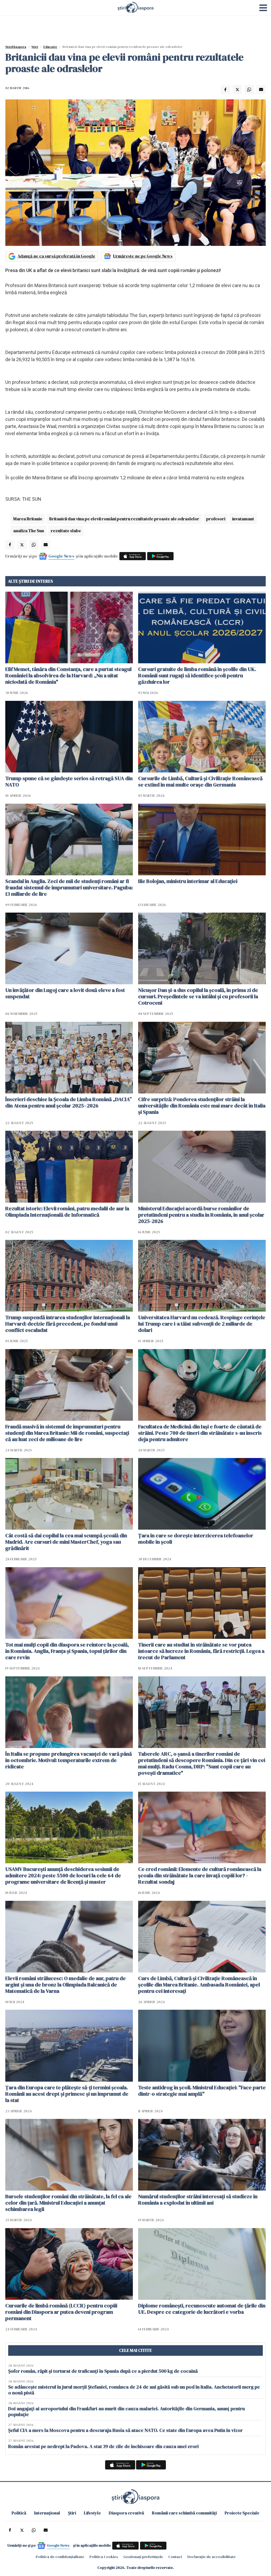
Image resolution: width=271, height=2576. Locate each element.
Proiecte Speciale (242, 2513)
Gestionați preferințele (143, 2557)
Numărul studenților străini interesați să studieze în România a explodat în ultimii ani (198, 2200)
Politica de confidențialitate (60, 2557)
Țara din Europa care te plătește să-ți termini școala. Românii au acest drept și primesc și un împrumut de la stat (67, 2094)
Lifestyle (92, 2513)
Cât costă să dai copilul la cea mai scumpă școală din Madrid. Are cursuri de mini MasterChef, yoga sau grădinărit (66, 1542)
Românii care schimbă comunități (184, 2513)
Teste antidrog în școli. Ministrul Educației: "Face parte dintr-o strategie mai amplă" (202, 2091)
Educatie (50, 47)
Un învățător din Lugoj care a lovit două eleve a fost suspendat (65, 993)
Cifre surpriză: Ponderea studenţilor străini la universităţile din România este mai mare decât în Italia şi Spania (202, 1106)
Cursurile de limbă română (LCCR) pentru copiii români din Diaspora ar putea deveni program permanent (61, 2312)
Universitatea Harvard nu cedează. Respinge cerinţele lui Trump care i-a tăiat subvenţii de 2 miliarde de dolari (202, 1324)
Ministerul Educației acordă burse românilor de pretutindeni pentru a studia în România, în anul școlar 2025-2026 (201, 1215)
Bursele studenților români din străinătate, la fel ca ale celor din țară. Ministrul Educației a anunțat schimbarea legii (68, 2203)
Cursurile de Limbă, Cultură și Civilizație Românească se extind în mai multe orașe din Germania (200, 781)
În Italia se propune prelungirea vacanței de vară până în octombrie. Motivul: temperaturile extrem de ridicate (69, 1760)
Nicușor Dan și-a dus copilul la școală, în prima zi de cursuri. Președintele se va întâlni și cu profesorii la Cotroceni (198, 996)
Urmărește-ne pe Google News (143, 256)
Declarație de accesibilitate (211, 2557)
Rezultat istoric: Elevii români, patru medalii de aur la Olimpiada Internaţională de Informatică (67, 1212)
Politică (19, 2513)
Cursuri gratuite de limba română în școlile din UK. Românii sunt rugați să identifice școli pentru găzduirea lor (197, 675)
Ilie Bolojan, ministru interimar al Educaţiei (188, 881)
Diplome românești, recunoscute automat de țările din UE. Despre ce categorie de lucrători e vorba (202, 2309)
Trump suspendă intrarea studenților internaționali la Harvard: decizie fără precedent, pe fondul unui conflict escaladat (68, 1324)
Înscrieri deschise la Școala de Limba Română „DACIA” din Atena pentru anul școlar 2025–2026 (69, 1102)
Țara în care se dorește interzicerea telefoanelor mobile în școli (196, 1539)
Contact (175, 2557)
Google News (61, 556)
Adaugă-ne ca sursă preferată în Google (56, 256)
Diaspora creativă (126, 2513)
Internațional (47, 2513)
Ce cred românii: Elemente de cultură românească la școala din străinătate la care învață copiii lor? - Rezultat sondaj (200, 1875)
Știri (35, 47)
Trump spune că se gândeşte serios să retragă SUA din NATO (69, 781)
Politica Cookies (104, 2557)
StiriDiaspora (16, 47)
